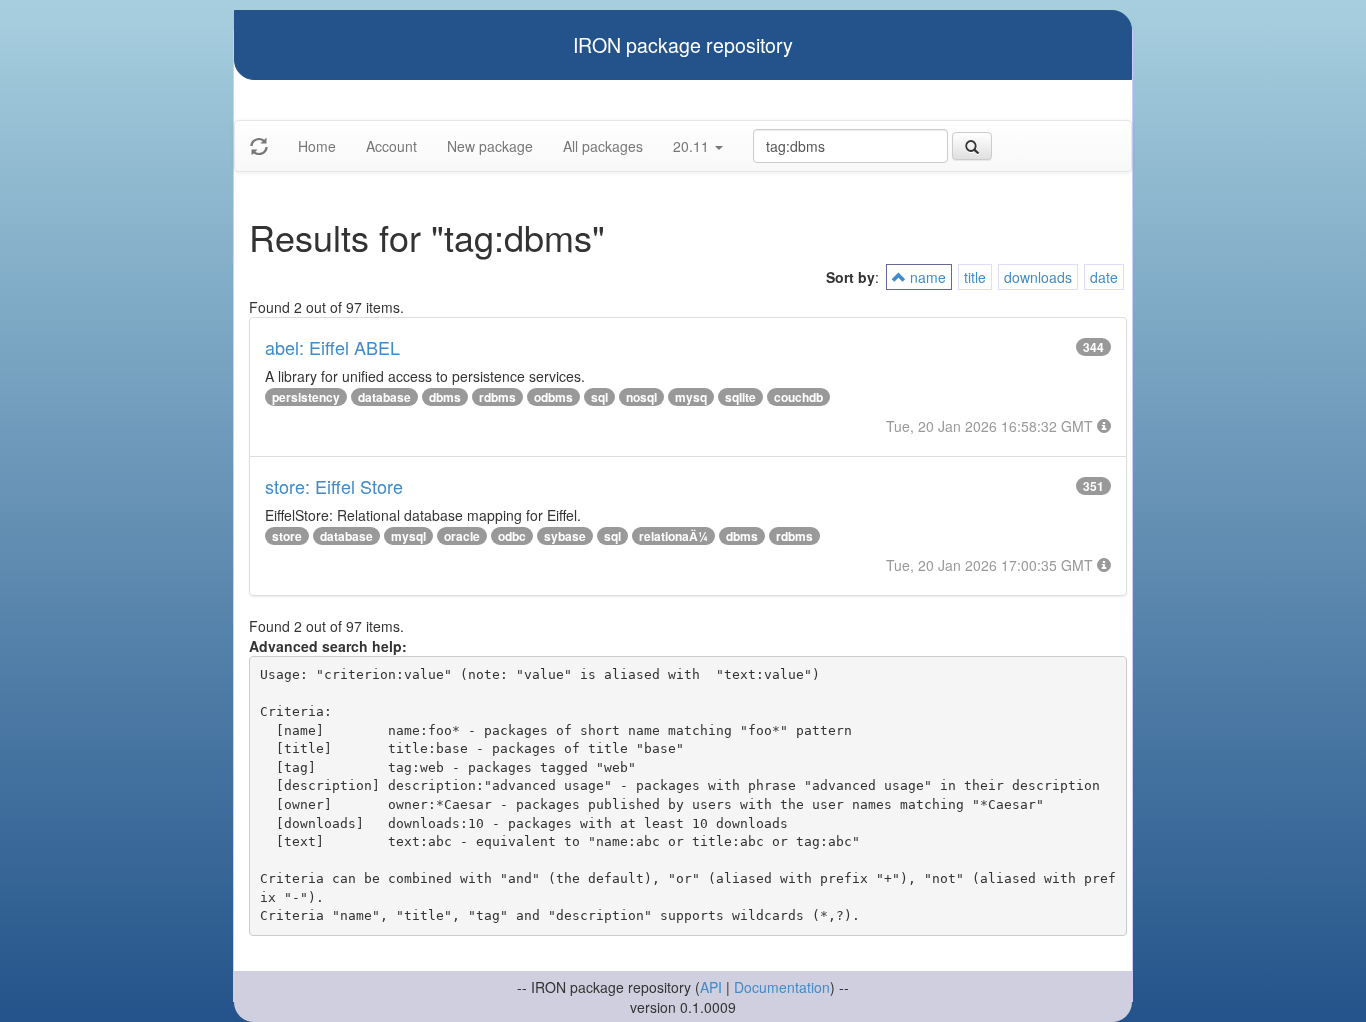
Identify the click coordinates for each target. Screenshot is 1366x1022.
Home (317, 146)
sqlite (740, 397)
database (384, 397)
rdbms (497, 397)
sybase (565, 536)
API (711, 987)
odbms (553, 397)
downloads (1038, 277)
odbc (512, 536)
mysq (691, 397)
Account (391, 146)
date (1104, 277)
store (287, 536)
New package (490, 146)
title (975, 277)
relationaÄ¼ (673, 536)
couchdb (798, 397)
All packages (603, 146)
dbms (445, 397)
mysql (408, 536)
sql (599, 397)
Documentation (782, 987)
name (926, 277)
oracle (462, 536)
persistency (306, 397)
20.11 (693, 146)
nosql (641, 397)
